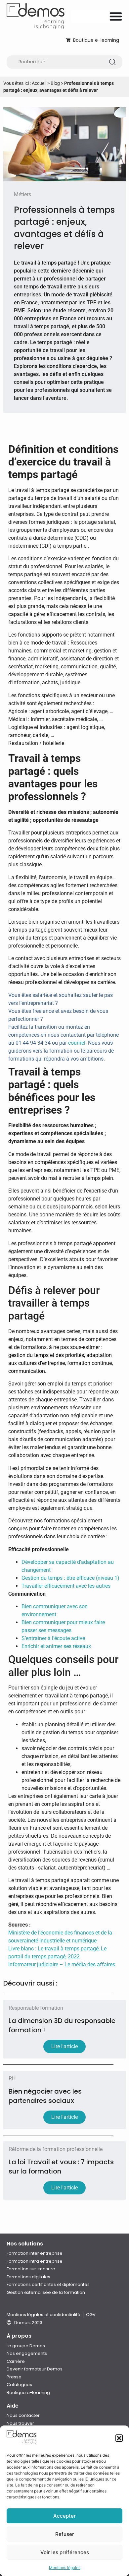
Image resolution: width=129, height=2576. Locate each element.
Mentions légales (65, 2568)
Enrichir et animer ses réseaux (56, 1646)
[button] (119, 2438)
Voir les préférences (65, 2552)
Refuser (65, 2534)
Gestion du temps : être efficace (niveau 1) (70, 1578)
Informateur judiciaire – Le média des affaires (62, 1964)
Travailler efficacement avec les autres (66, 1586)
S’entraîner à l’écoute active (53, 1638)
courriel (77, 1043)
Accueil (39, 83)
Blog (55, 83)
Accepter (64, 2516)
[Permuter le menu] (116, 16)
